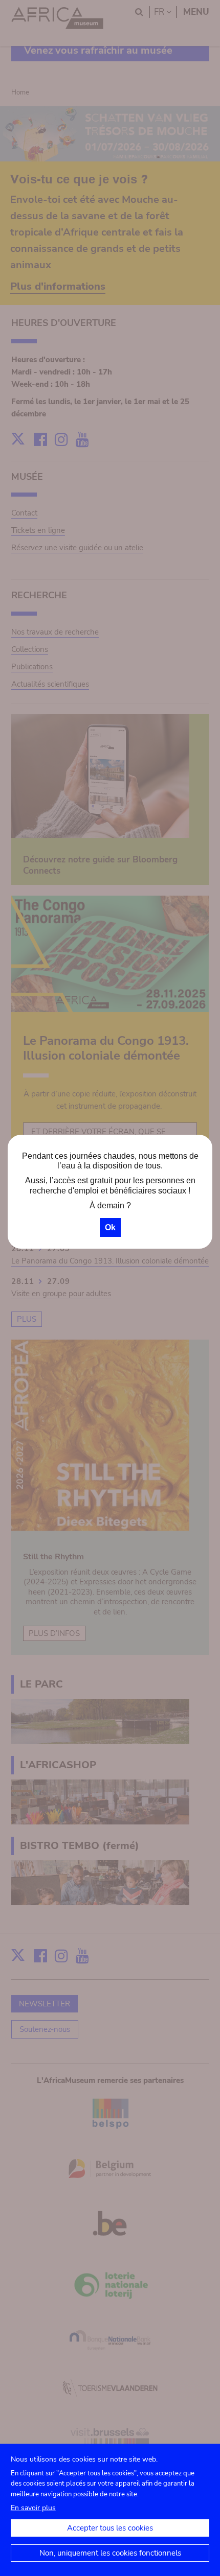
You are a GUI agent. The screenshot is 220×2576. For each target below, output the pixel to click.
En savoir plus (33, 2508)
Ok (110, 1227)
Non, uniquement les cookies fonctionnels (110, 2553)
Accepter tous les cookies (110, 2528)
